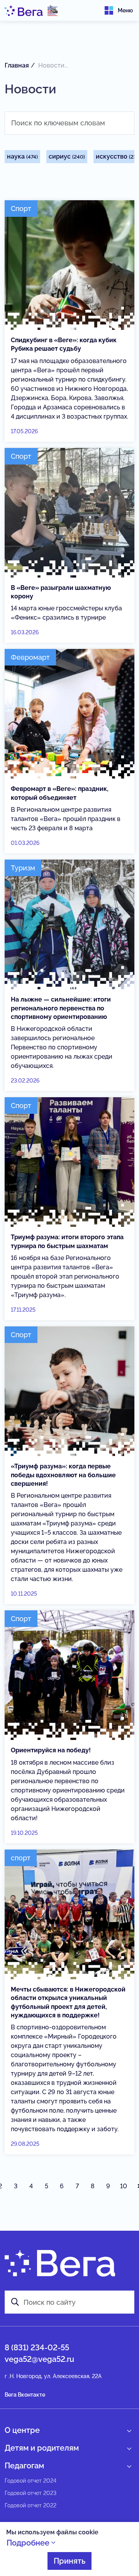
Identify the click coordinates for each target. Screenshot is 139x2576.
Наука (22, 156)
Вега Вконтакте (25, 2395)
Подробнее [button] (29, 2543)
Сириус (67, 156)
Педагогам (24, 2466)
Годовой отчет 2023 (31, 2493)
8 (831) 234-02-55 (37, 2348)
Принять (69, 2561)
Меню (125, 10)
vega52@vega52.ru (39, 2359)
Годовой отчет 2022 (31, 2505)
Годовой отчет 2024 (31, 2481)
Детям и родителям (42, 2448)
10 (124, 2186)
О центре (22, 2430)
